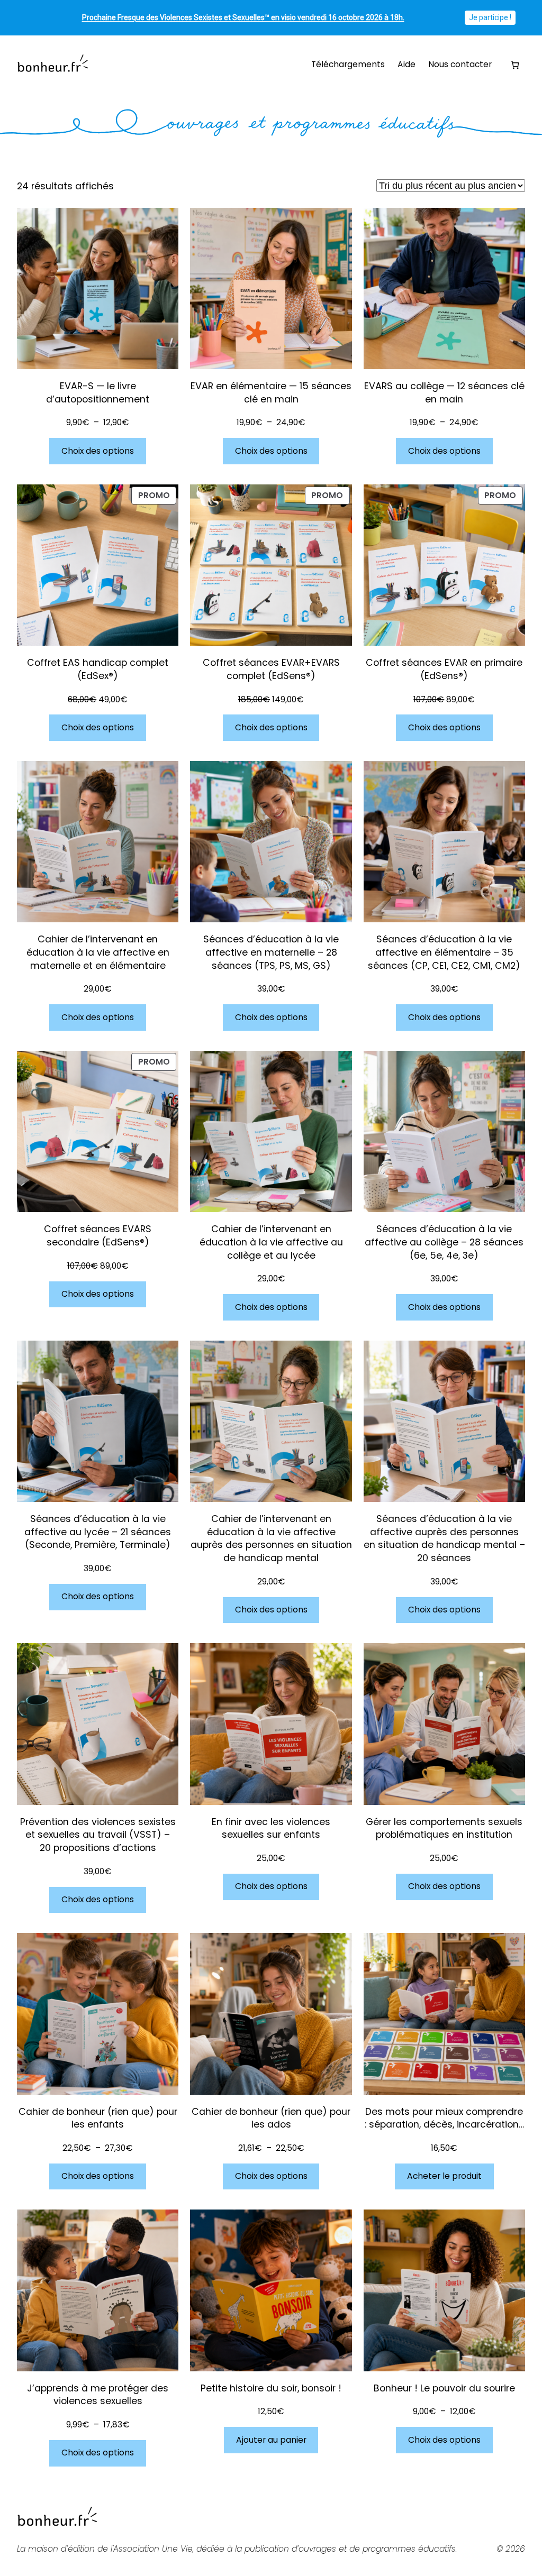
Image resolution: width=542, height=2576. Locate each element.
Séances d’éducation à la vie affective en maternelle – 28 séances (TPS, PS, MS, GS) (271, 952)
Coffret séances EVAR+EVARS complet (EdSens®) (271, 669)
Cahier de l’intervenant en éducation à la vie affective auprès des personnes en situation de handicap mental (271, 1538)
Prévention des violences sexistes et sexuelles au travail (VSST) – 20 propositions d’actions (98, 1835)
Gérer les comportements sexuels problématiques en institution (444, 1828)
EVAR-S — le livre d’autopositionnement (98, 393)
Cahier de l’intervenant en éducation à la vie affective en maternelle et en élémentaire (98, 952)
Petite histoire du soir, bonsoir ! (271, 2388)
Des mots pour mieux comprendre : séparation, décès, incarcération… (444, 2118)
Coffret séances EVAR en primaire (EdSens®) (444, 669)
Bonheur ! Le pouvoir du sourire (444, 2388)
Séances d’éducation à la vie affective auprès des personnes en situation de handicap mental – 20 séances (444, 1538)
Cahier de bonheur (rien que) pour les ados (271, 2118)
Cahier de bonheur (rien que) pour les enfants (98, 2118)
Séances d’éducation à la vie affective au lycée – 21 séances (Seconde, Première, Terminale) (98, 1532)
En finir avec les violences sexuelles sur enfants (271, 1828)
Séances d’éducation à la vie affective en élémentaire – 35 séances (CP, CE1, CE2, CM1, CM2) (444, 952)
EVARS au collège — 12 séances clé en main (444, 393)
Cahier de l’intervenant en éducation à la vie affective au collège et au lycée (271, 1242)
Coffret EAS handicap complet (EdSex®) (98, 669)
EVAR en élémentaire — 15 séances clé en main (271, 393)
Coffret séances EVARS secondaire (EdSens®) (98, 1236)
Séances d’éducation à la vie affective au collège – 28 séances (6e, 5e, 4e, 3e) (444, 1242)
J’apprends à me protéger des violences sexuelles (98, 2395)
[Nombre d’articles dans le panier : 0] (515, 65)
